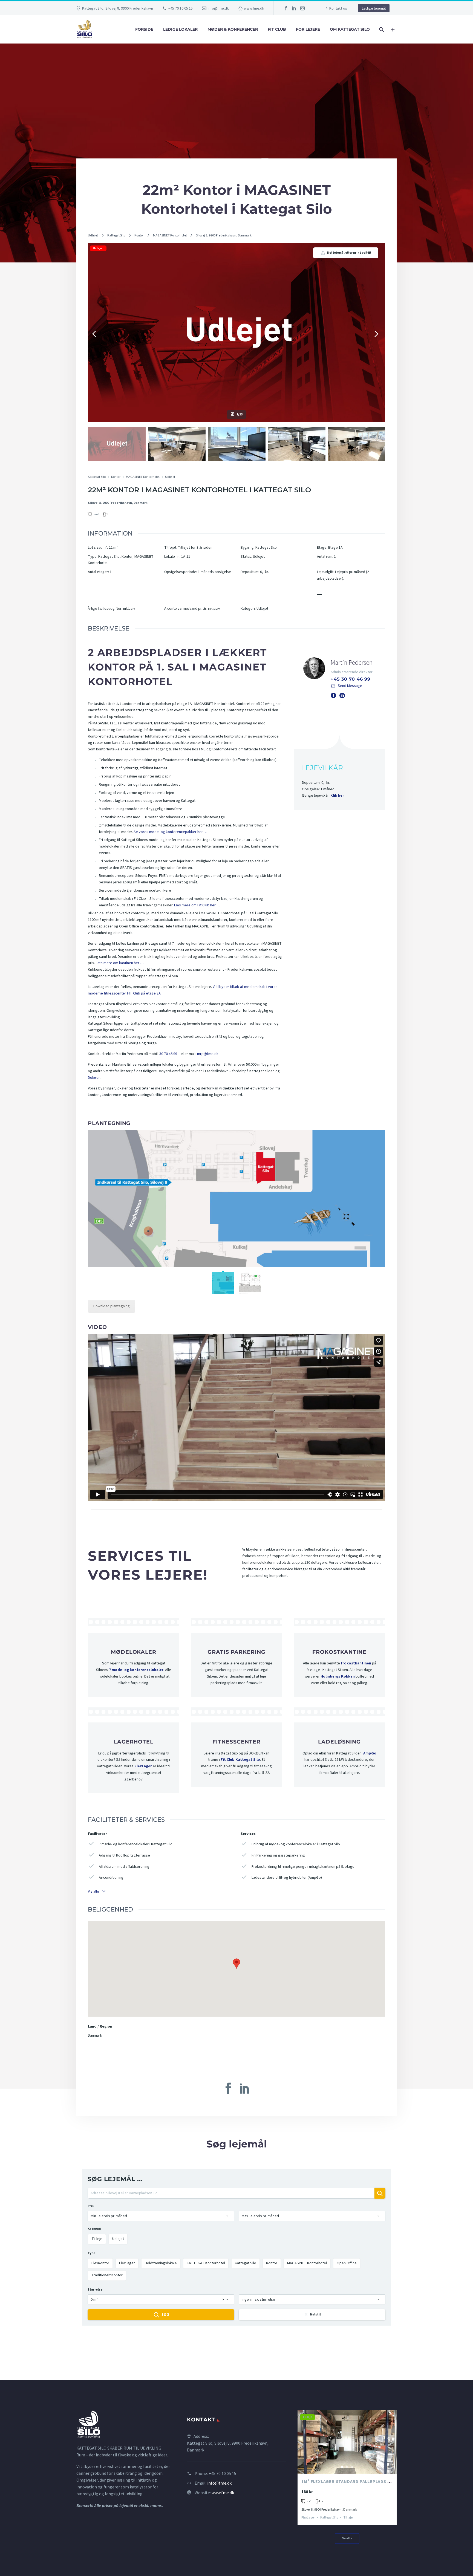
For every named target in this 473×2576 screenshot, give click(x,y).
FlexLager (143, 1766)
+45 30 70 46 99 (351, 679)
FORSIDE (144, 29)
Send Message (350, 686)
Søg (165, 2315)
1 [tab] (342, 2467)
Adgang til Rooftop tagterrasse (124, 1855)
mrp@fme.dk (208, 1054)
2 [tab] (347, 2467)
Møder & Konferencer (233, 29)
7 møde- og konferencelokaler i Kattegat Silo (136, 1844)
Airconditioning (111, 1878)
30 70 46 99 (168, 1054)
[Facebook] (286, 8)
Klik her (337, 796)
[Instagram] (302, 8)
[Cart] (395, 29)
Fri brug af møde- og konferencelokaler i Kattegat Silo (296, 1844)
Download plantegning (112, 1306)
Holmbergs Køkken (338, 1676)
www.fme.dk (254, 8)
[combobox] (161, 2216)
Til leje (307, 2417)
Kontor (139, 235)
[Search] (381, 29)
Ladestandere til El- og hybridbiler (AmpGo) (287, 1878)
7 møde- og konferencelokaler (136, 1670)
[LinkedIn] (294, 8)
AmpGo (370, 1753)
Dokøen (94, 1078)
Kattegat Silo (116, 235)
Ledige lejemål (374, 8)
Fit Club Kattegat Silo (240, 1760)
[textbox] (161, 2216)
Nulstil (315, 2315)
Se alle (347, 2538)
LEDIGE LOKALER (180, 29)
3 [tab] (352, 2467)
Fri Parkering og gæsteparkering (278, 1855)
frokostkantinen (356, 1663)
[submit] (380, 2193)
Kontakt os (338, 8)
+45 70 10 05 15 (181, 8)
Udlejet (93, 235)
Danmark (95, 2036)
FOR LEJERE (308, 29)
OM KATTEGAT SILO (350, 29)
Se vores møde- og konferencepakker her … (170, 832)
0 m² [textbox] (157, 2300)
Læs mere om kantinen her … (120, 963)
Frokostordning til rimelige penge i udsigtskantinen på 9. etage (303, 1867)
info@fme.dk (218, 8)
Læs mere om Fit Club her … (197, 905)
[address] (231, 2195)
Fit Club (277, 29)
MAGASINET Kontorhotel (170, 235)
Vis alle (93, 1891)
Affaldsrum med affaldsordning (124, 1867)
